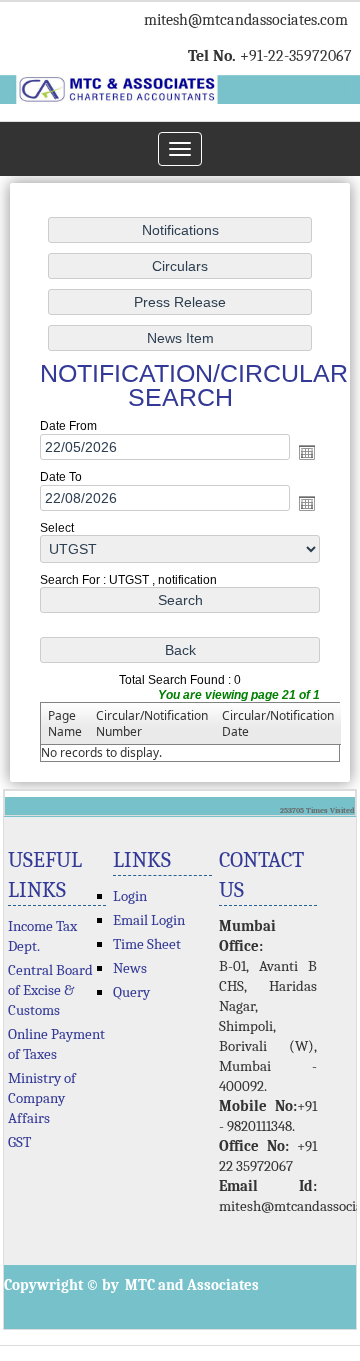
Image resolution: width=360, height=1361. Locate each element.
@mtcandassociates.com (268, 20)
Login (130, 896)
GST (19, 1142)
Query (131, 992)
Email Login (149, 920)
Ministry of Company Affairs (42, 1098)
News (130, 968)
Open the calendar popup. (307, 452)
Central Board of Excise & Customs (50, 990)
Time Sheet (147, 944)
